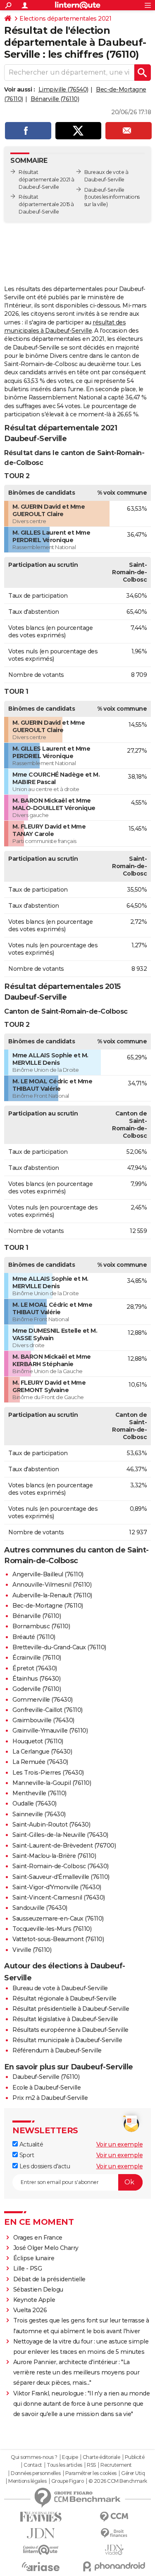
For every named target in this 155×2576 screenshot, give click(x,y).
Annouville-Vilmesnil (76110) (52, 1585)
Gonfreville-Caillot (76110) (48, 1710)
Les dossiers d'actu (44, 2166)
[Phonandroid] (114, 2566)
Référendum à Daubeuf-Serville (57, 2050)
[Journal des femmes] (41, 2517)
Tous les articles (64, 2465)
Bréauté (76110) (34, 1637)
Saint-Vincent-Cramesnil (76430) (59, 1897)
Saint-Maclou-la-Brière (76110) (54, 1856)
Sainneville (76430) (39, 1814)
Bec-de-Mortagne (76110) (48, 1606)
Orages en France (38, 2238)
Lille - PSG (28, 2268)
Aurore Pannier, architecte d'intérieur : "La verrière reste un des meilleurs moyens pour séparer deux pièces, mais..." (76, 2372)
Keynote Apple (34, 2300)
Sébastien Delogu (38, 2290)
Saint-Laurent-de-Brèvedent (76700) (64, 1846)
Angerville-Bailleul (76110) (48, 1574)
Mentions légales (27, 2481)
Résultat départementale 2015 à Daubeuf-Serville (46, 204)
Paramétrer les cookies (91, 2473)
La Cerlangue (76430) (42, 1752)
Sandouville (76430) (40, 1908)
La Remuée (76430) (40, 1762)
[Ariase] (41, 2567)
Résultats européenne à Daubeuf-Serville (70, 2030)
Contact (33, 2465)
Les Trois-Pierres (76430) (48, 1773)
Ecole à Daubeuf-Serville (46, 2088)
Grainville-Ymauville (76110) (50, 1731)
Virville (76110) (32, 1950)
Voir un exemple (120, 2144)
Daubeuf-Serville (104, 190)
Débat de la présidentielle (49, 2279)
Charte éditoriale (101, 2457)
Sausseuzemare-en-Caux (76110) (58, 1918)
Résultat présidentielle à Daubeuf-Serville (71, 2009)
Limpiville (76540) (63, 89)
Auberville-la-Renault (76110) (52, 1595)
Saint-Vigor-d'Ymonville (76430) (57, 1887)
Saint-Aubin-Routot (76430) (51, 1825)
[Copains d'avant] (41, 2550)
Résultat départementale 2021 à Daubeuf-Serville (46, 180)
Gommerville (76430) (43, 1700)
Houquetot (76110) (38, 1741)
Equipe (70, 2457)
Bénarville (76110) (55, 99)
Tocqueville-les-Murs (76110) (52, 1929)
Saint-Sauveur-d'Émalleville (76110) (61, 1877)
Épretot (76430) (35, 1668)
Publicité (135, 2457)
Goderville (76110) (37, 1689)
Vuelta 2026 (30, 2310)
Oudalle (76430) (35, 1803)
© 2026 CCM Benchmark (118, 2481)
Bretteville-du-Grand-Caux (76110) (59, 1647)
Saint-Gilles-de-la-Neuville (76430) (60, 1835)
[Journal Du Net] (41, 2533)
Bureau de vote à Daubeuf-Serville (60, 1988)
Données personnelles (36, 2473)
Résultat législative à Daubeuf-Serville (65, 2019)
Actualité (30, 2144)
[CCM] (114, 2517)
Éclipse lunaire (34, 2258)
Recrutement (116, 2465)
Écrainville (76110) (37, 1658)
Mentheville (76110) (39, 1793)
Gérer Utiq (133, 2473)
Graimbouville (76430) (43, 1720)
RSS (91, 2465)
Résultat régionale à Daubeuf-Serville (64, 1998)
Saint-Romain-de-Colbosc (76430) (61, 1866)
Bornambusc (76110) (41, 1626)
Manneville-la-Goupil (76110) (52, 1783)
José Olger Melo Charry (46, 2248)
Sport (26, 2155)
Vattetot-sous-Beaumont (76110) (58, 1939)
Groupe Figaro (68, 2481)
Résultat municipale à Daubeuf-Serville (67, 2040)
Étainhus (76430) (36, 1679)
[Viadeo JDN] (114, 2550)
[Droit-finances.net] (114, 2533)
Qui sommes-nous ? (34, 2457)
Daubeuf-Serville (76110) (46, 2077)
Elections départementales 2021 (65, 19)
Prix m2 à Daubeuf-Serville (50, 2098)
